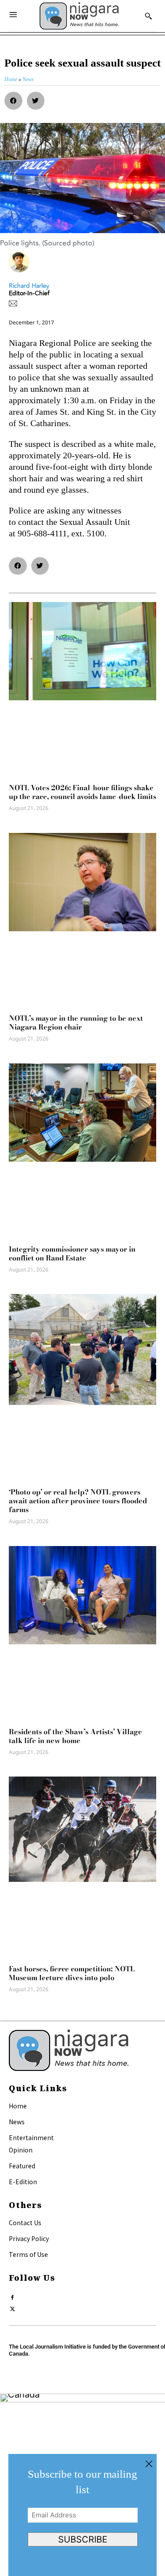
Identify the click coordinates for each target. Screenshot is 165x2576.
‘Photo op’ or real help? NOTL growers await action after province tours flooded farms (78, 1501)
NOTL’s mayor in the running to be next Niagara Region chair (76, 1022)
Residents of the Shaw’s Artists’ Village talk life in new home (75, 1736)
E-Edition (23, 2182)
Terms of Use (28, 2254)
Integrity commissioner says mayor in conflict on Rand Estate (72, 1253)
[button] (13, 101)
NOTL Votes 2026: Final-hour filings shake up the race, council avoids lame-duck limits (82, 792)
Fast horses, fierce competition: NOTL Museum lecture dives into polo (72, 1973)
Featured (22, 2166)
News (17, 2122)
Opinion (21, 2150)
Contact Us (25, 2223)
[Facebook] (13, 2295)
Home (18, 2106)
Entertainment (31, 2137)
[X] (13, 2307)
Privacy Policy (29, 2238)
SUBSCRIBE (83, 2539)
